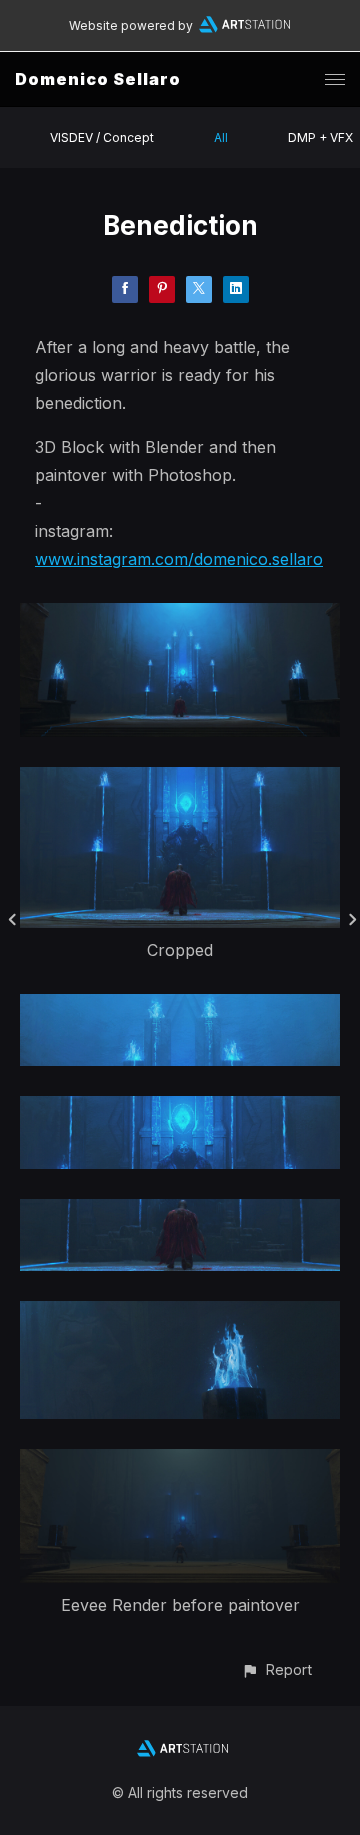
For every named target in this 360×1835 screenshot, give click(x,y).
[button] (276, 1669)
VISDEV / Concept (102, 137)
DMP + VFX (320, 137)
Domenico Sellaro (98, 79)
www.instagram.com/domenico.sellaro (179, 559)
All (221, 137)
